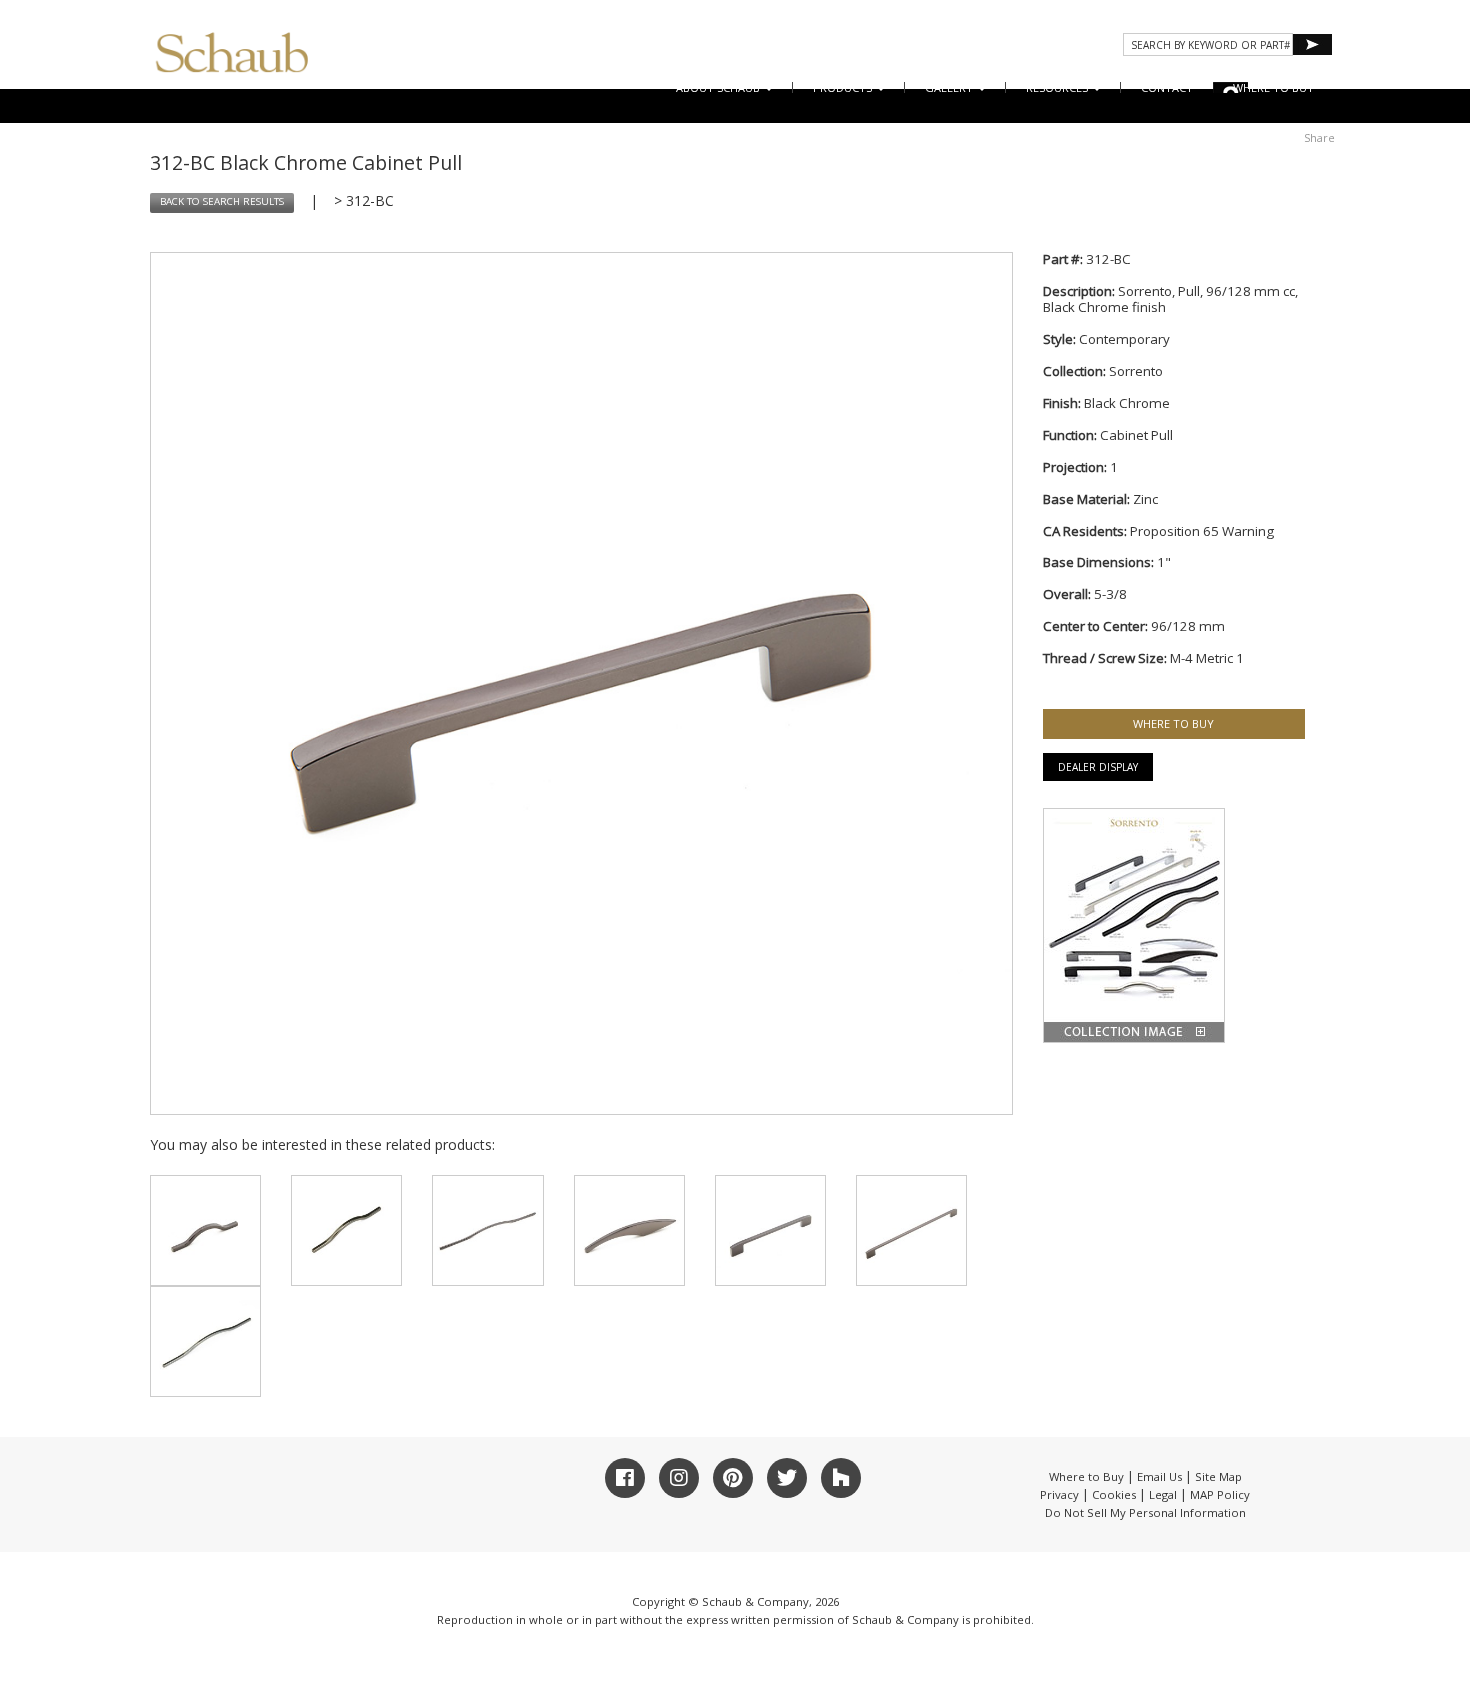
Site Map (1218, 1476)
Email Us (1159, 1476)
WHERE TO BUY (1273, 87)
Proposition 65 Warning (1202, 531)
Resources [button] (1058, 87)
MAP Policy (1220, 1494)
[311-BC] (487, 1230)
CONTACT (1167, 87)
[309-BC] (346, 1230)
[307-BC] (629, 1230)
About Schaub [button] (719, 87)
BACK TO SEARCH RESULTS (222, 201)
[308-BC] (205, 1230)
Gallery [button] (950, 87)
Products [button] (844, 87)
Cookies (1114, 1494)
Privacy (1059, 1494)
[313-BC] (770, 1230)
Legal (1163, 1494)
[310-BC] (205, 1341)
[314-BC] (911, 1230)
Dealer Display (1098, 767)
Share (1319, 137)
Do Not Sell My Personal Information (1145, 1512)
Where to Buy (1086, 1476)
